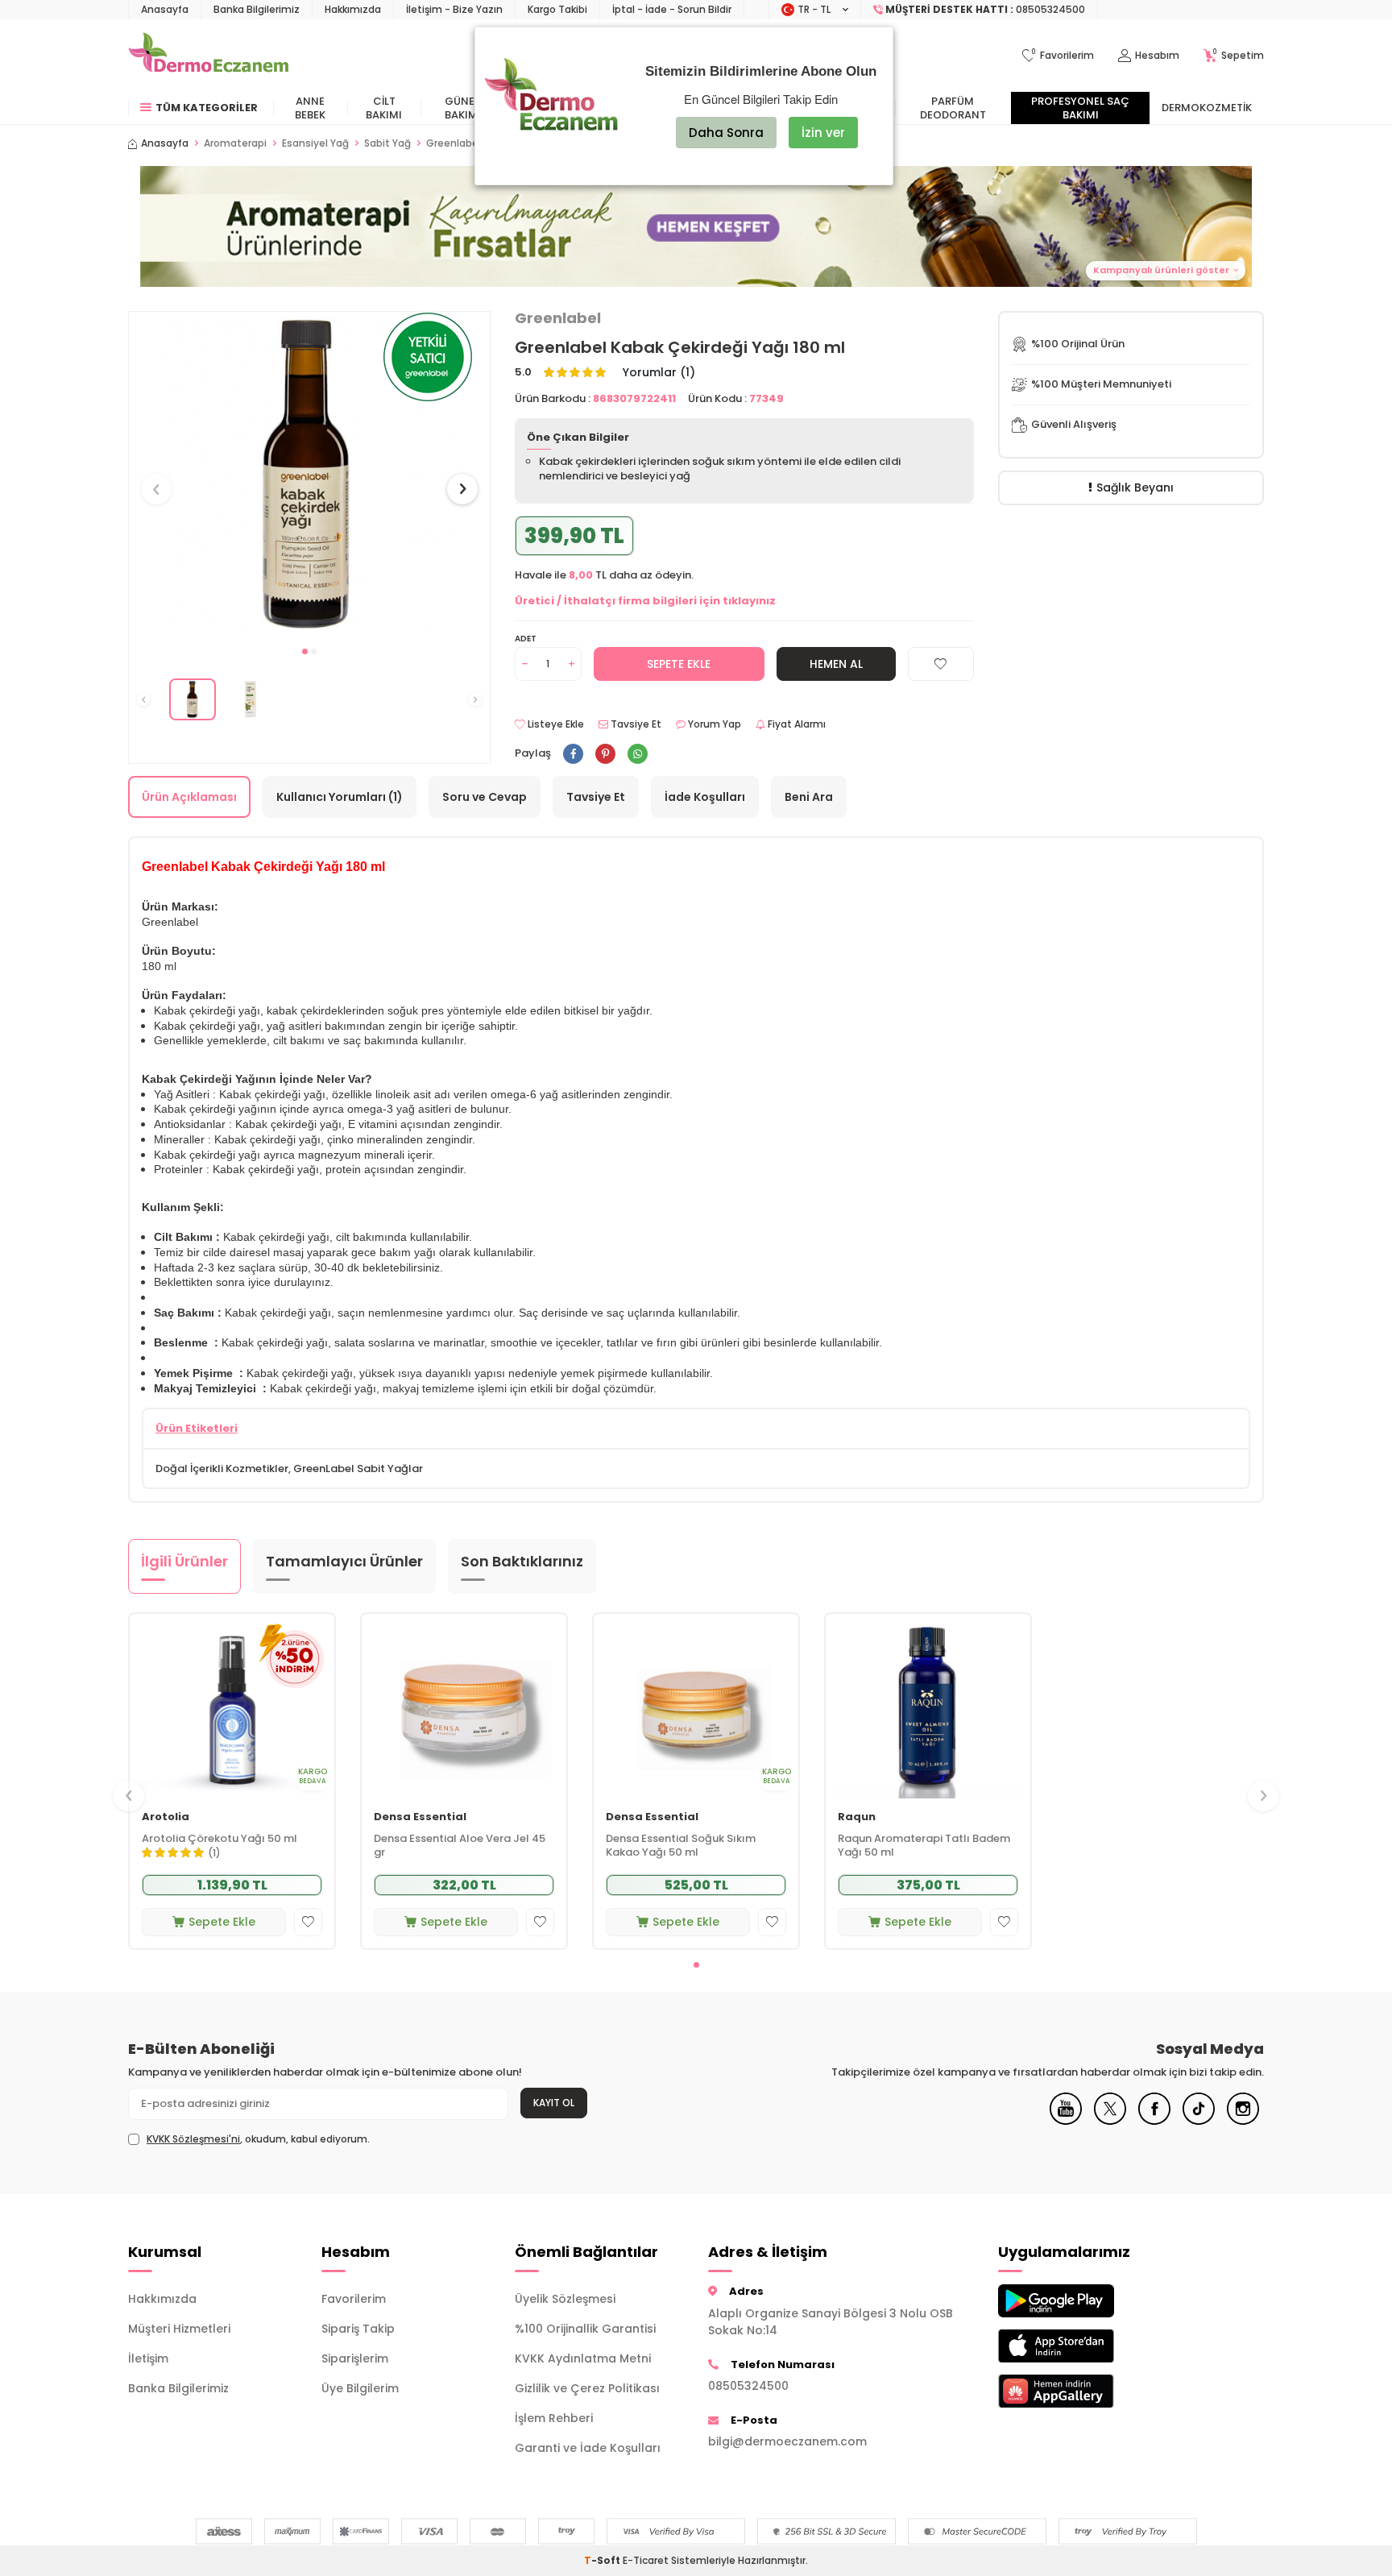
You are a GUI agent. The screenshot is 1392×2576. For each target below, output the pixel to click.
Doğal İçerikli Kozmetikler (222, 1468)
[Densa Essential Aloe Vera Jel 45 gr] (464, 1706)
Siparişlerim (355, 2358)
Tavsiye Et (635, 724)
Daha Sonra (726, 133)
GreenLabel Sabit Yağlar (358, 1468)
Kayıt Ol (554, 2103)
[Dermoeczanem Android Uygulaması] (1083, 2301)
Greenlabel (558, 318)
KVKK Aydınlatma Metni (583, 2358)
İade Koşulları (705, 797)
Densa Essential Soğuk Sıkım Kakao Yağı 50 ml (681, 1846)
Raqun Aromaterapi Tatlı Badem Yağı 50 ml (924, 1846)
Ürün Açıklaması (189, 797)
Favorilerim (354, 2299)
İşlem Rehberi (554, 2418)
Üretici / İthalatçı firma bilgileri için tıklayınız (645, 601)
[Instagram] (1243, 2121)
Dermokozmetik (1207, 108)
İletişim (148, 2358)
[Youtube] (1066, 2121)
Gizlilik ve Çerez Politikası (587, 2388)
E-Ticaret (646, 2560)
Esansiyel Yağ (315, 143)
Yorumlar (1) (659, 373)
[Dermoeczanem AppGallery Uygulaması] (1083, 2391)
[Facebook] (1154, 2121)
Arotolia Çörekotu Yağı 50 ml (220, 1839)
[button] (305, 651)
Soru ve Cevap (485, 797)
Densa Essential (420, 1817)
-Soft (603, 2560)
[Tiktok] (1199, 2121)
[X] (1110, 2121)
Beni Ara (809, 797)
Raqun (857, 1817)
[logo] (208, 56)
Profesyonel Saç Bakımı (1080, 108)
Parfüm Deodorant (953, 108)
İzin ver (823, 133)
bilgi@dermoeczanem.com (787, 2441)
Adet (526, 639)
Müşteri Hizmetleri (179, 2329)
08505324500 (748, 2386)
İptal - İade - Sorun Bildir (672, 9)
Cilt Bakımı (384, 108)
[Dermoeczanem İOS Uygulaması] (1083, 2346)
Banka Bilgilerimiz (257, 9)
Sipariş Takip (358, 2329)
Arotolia (166, 1817)
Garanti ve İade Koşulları (588, 2448)
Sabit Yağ (387, 143)
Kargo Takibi (557, 9)
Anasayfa (165, 9)
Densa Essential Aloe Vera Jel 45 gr (460, 1846)
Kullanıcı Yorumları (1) (340, 797)
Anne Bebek (310, 108)
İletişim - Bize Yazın (454, 9)
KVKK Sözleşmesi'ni (193, 2139)
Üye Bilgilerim (360, 2388)
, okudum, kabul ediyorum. (258, 2139)
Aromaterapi (235, 143)
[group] (309, 474)
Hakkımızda (353, 9)
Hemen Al (836, 664)
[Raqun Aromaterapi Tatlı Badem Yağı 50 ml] (928, 1706)
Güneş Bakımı (463, 108)
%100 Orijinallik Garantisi (585, 2329)
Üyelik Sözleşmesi (565, 2299)
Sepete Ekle (679, 664)
